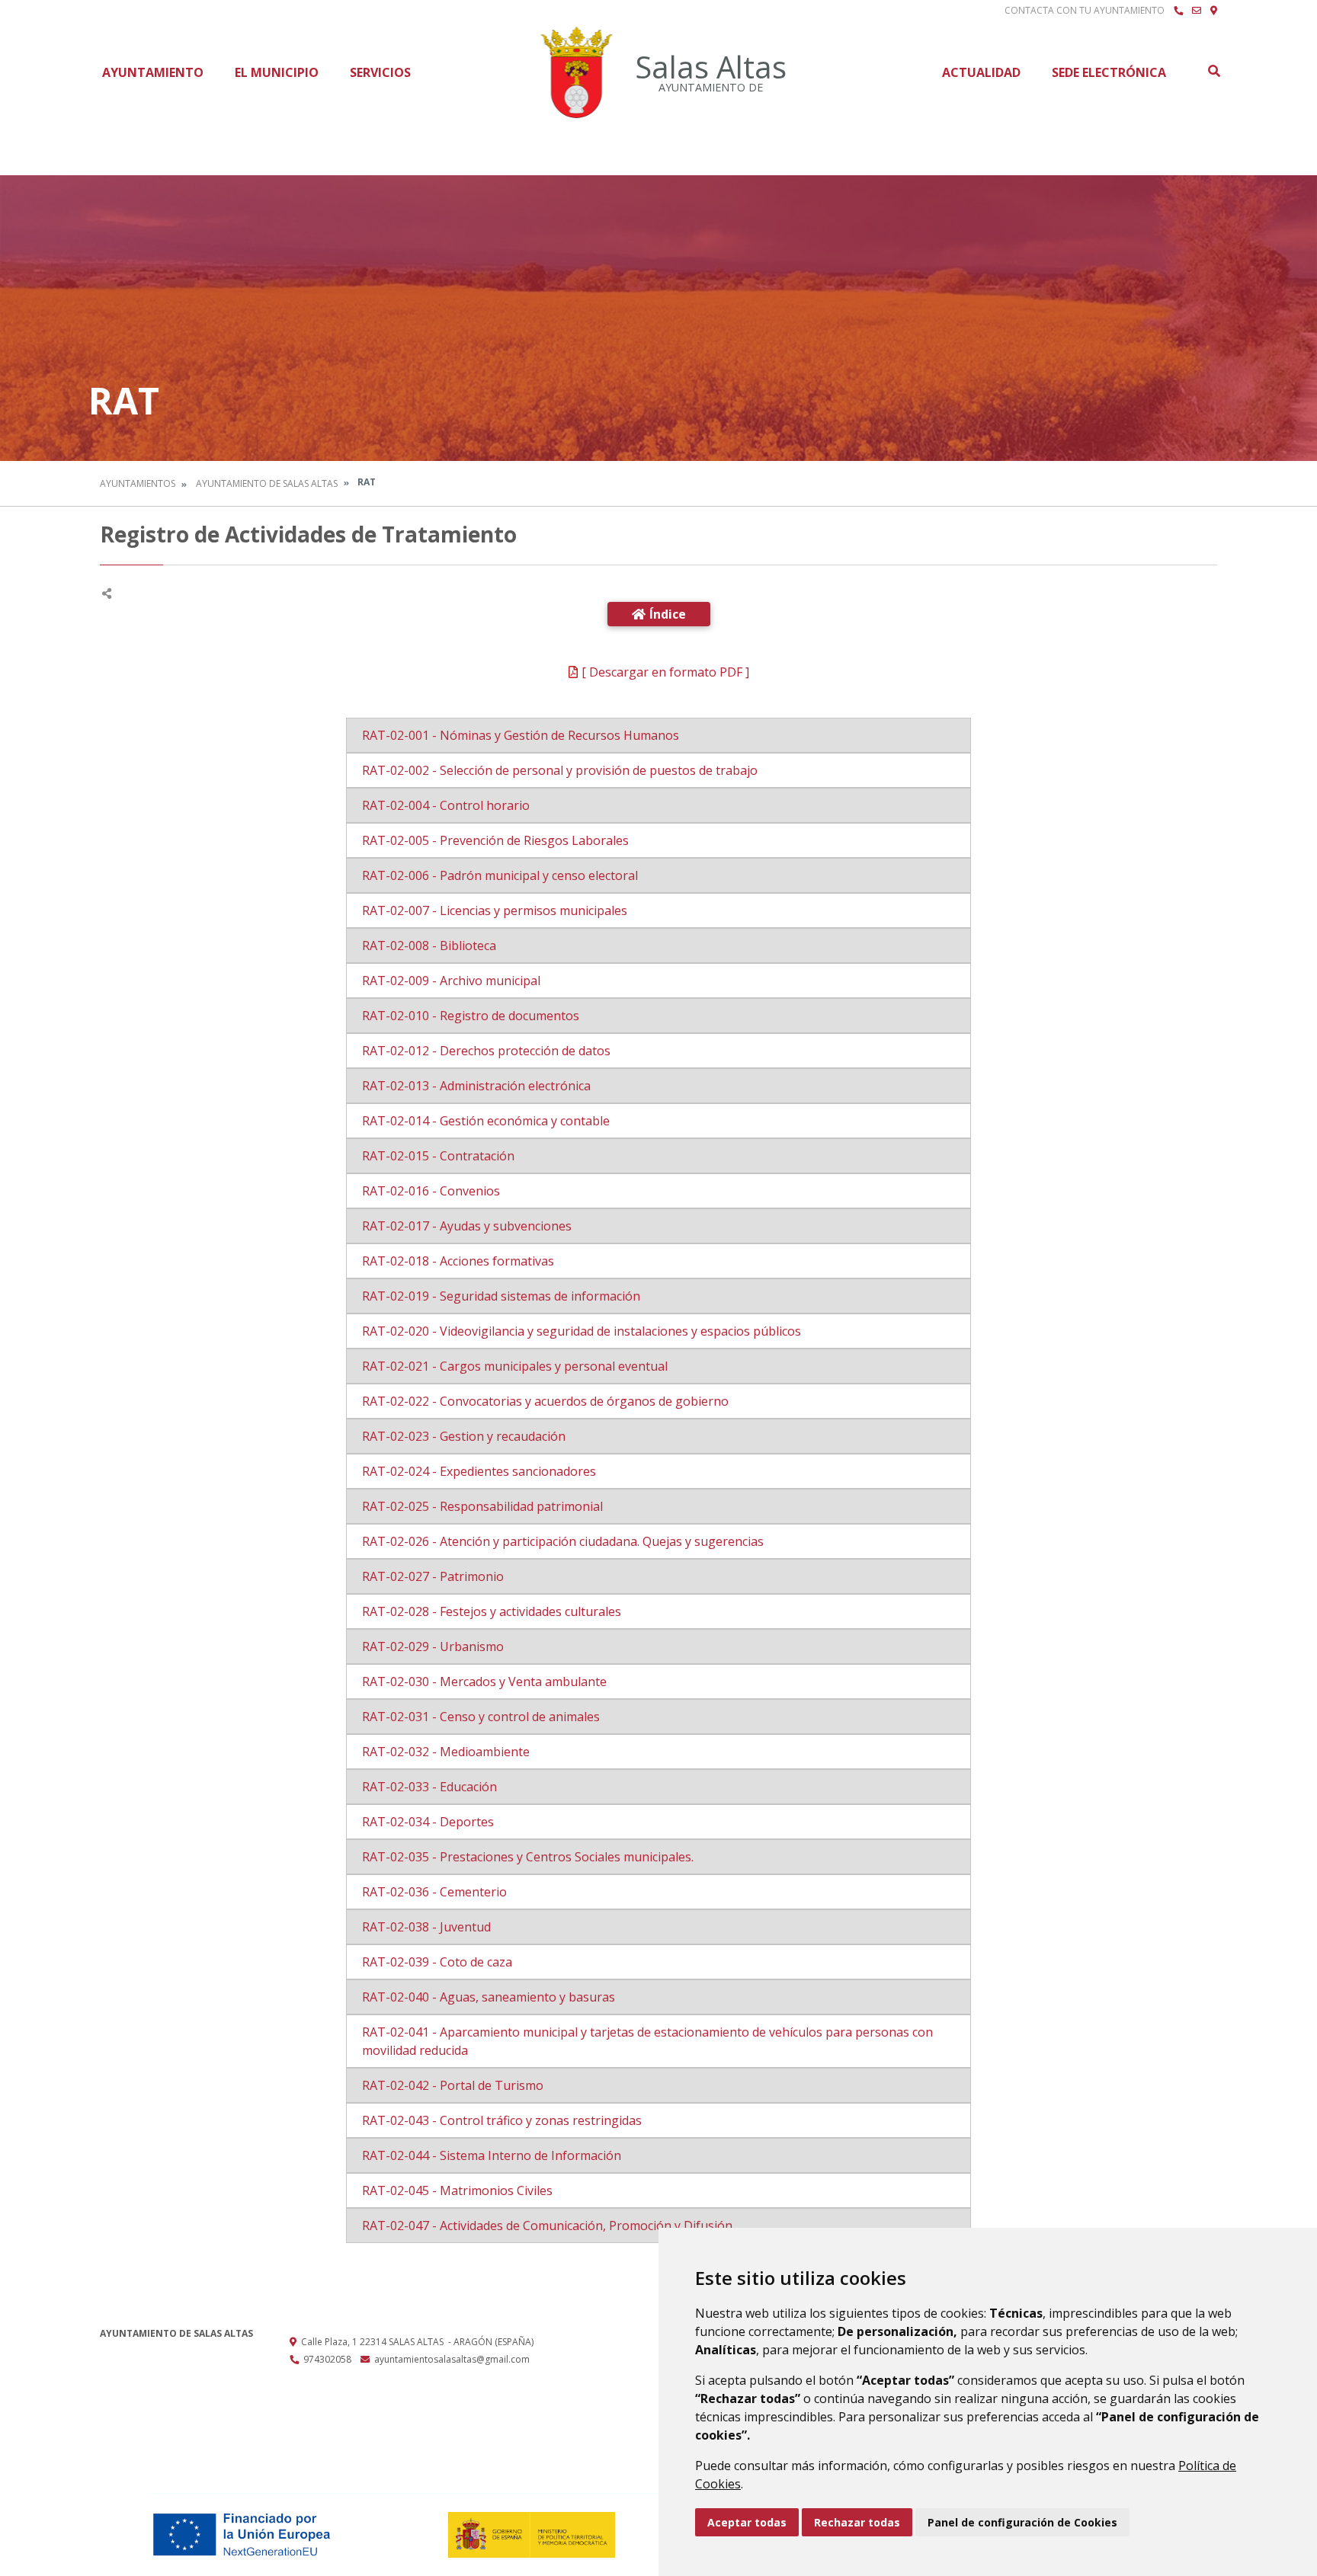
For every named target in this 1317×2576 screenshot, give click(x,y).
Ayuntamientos (138, 483)
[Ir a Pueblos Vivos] (1214, 11)
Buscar (1213, 71)
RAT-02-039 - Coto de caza (437, 1962)
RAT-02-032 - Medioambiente (446, 1752)
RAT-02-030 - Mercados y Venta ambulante (484, 1682)
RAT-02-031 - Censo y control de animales (481, 1717)
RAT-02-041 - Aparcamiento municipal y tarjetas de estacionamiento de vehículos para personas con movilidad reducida (647, 2041)
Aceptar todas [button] (747, 2522)
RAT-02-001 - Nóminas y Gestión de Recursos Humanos (521, 735)
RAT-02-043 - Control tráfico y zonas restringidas (502, 2120)
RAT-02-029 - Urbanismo (433, 1646)
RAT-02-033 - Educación (429, 1787)
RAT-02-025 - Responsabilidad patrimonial (482, 1506)
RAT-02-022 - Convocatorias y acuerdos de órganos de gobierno (545, 1401)
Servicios (380, 72)
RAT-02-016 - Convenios (431, 1191)
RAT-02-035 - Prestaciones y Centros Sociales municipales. (528, 1857)
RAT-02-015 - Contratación (438, 1156)
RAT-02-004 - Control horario (446, 805)
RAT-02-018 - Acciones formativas (458, 1261)
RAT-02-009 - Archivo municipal (451, 981)
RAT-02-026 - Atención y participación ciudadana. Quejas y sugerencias (563, 1541)
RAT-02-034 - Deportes (428, 1822)
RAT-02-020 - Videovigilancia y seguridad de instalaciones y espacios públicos (582, 1331)
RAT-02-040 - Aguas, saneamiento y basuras (489, 1997)
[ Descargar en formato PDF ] (665, 672)
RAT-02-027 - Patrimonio (433, 1576)
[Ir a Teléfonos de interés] (1178, 11)
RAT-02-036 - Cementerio (434, 1892)
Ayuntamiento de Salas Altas (267, 483)
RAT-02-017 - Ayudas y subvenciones (467, 1226)
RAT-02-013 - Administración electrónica (476, 1086)
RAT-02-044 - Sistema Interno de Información (492, 2155)
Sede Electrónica (1109, 72)
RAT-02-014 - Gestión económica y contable (486, 1121)
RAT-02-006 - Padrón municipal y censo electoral (500, 875)
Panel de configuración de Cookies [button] (1022, 2522)
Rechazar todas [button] (857, 2522)
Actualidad (981, 72)
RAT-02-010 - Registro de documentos (471, 1016)
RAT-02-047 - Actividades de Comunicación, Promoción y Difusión (547, 2226)
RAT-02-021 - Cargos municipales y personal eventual (515, 1366)
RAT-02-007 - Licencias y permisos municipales (495, 910)
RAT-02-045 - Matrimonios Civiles (457, 2190)
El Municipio (277, 72)
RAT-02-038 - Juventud (426, 1927)
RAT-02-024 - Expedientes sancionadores (479, 1471)
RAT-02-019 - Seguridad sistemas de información (501, 1296)
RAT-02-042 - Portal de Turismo (453, 2085)
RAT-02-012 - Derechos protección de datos (486, 1051)
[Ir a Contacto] (1197, 11)
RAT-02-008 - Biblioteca (429, 946)
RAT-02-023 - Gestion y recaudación (464, 1436)
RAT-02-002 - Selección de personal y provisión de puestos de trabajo (560, 770)
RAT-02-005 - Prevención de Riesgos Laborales (495, 840)
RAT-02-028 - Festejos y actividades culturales (492, 1611)
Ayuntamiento (153, 72)
